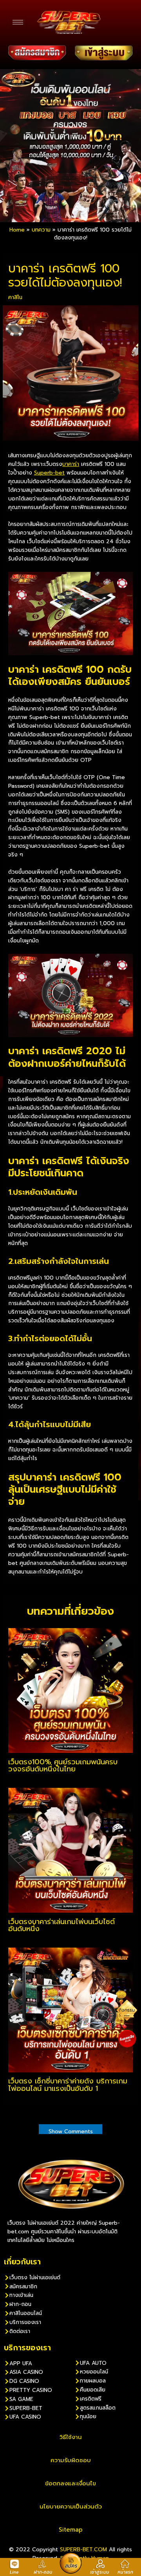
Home (17, 230)
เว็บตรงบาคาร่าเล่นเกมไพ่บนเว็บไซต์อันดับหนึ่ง (61, 1925)
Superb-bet (49, 473)
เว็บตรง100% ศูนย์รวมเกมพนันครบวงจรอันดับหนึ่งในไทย (63, 1765)
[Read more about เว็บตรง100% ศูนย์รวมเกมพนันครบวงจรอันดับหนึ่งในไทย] (70, 1690)
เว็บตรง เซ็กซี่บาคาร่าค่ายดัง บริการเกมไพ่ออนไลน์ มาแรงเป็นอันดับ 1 (68, 2085)
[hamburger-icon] (18, 22)
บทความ (41, 230)
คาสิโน (15, 297)
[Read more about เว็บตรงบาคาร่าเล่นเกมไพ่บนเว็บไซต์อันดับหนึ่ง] (70, 1850)
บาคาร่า (71, 464)
